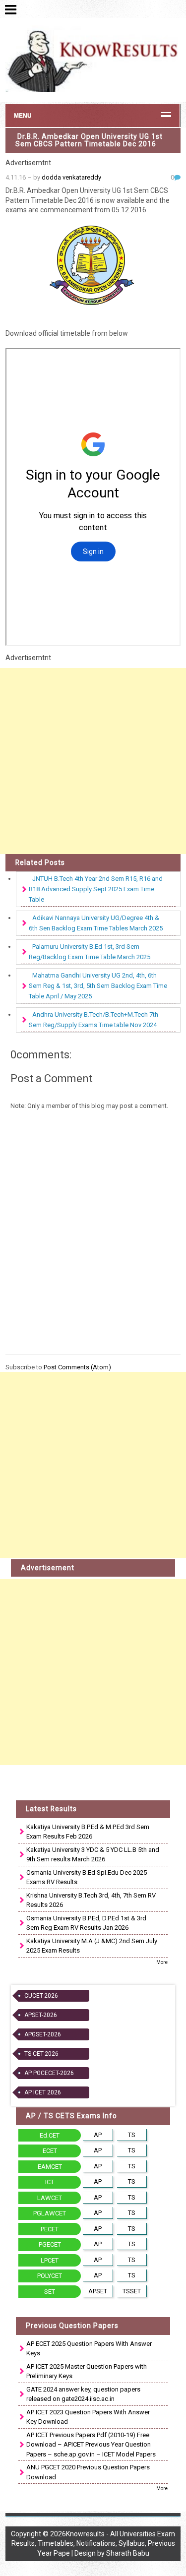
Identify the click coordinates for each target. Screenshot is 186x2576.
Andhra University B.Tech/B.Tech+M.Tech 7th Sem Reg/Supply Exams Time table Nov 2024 (93, 1020)
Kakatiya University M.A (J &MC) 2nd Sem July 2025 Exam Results (92, 1946)
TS (132, 2135)
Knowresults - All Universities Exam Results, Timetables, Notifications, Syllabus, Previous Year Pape (93, 2544)
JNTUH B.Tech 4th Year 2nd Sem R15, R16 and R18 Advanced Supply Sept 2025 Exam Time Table (96, 889)
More (162, 1962)
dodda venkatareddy (71, 177)
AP (98, 2135)
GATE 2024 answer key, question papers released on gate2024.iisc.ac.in (83, 2394)
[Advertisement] (93, 761)
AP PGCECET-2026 (49, 2073)
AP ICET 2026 (43, 2092)
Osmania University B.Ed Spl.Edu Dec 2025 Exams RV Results (87, 1877)
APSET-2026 (41, 2015)
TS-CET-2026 (41, 2054)
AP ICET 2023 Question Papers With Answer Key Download (88, 2417)
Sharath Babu (128, 2553)
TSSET (132, 2291)
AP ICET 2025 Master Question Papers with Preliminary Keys (87, 2371)
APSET (98, 2291)
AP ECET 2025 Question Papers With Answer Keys (89, 2349)
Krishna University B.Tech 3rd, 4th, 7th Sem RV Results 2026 (91, 1900)
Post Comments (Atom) (77, 1367)
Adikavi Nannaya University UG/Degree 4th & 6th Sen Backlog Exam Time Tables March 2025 (96, 923)
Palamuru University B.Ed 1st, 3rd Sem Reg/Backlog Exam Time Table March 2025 (90, 952)
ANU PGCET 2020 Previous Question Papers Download (88, 2472)
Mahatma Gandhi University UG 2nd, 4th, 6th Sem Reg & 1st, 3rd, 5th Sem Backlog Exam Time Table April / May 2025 (98, 986)
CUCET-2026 (41, 1996)
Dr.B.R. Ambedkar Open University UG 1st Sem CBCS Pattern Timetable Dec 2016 (89, 140)
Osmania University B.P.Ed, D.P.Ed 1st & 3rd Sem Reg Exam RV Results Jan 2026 (86, 1923)
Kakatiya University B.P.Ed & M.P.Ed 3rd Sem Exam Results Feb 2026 (88, 1832)
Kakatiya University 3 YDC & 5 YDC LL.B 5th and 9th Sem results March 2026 (93, 1855)
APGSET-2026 (43, 2034)
